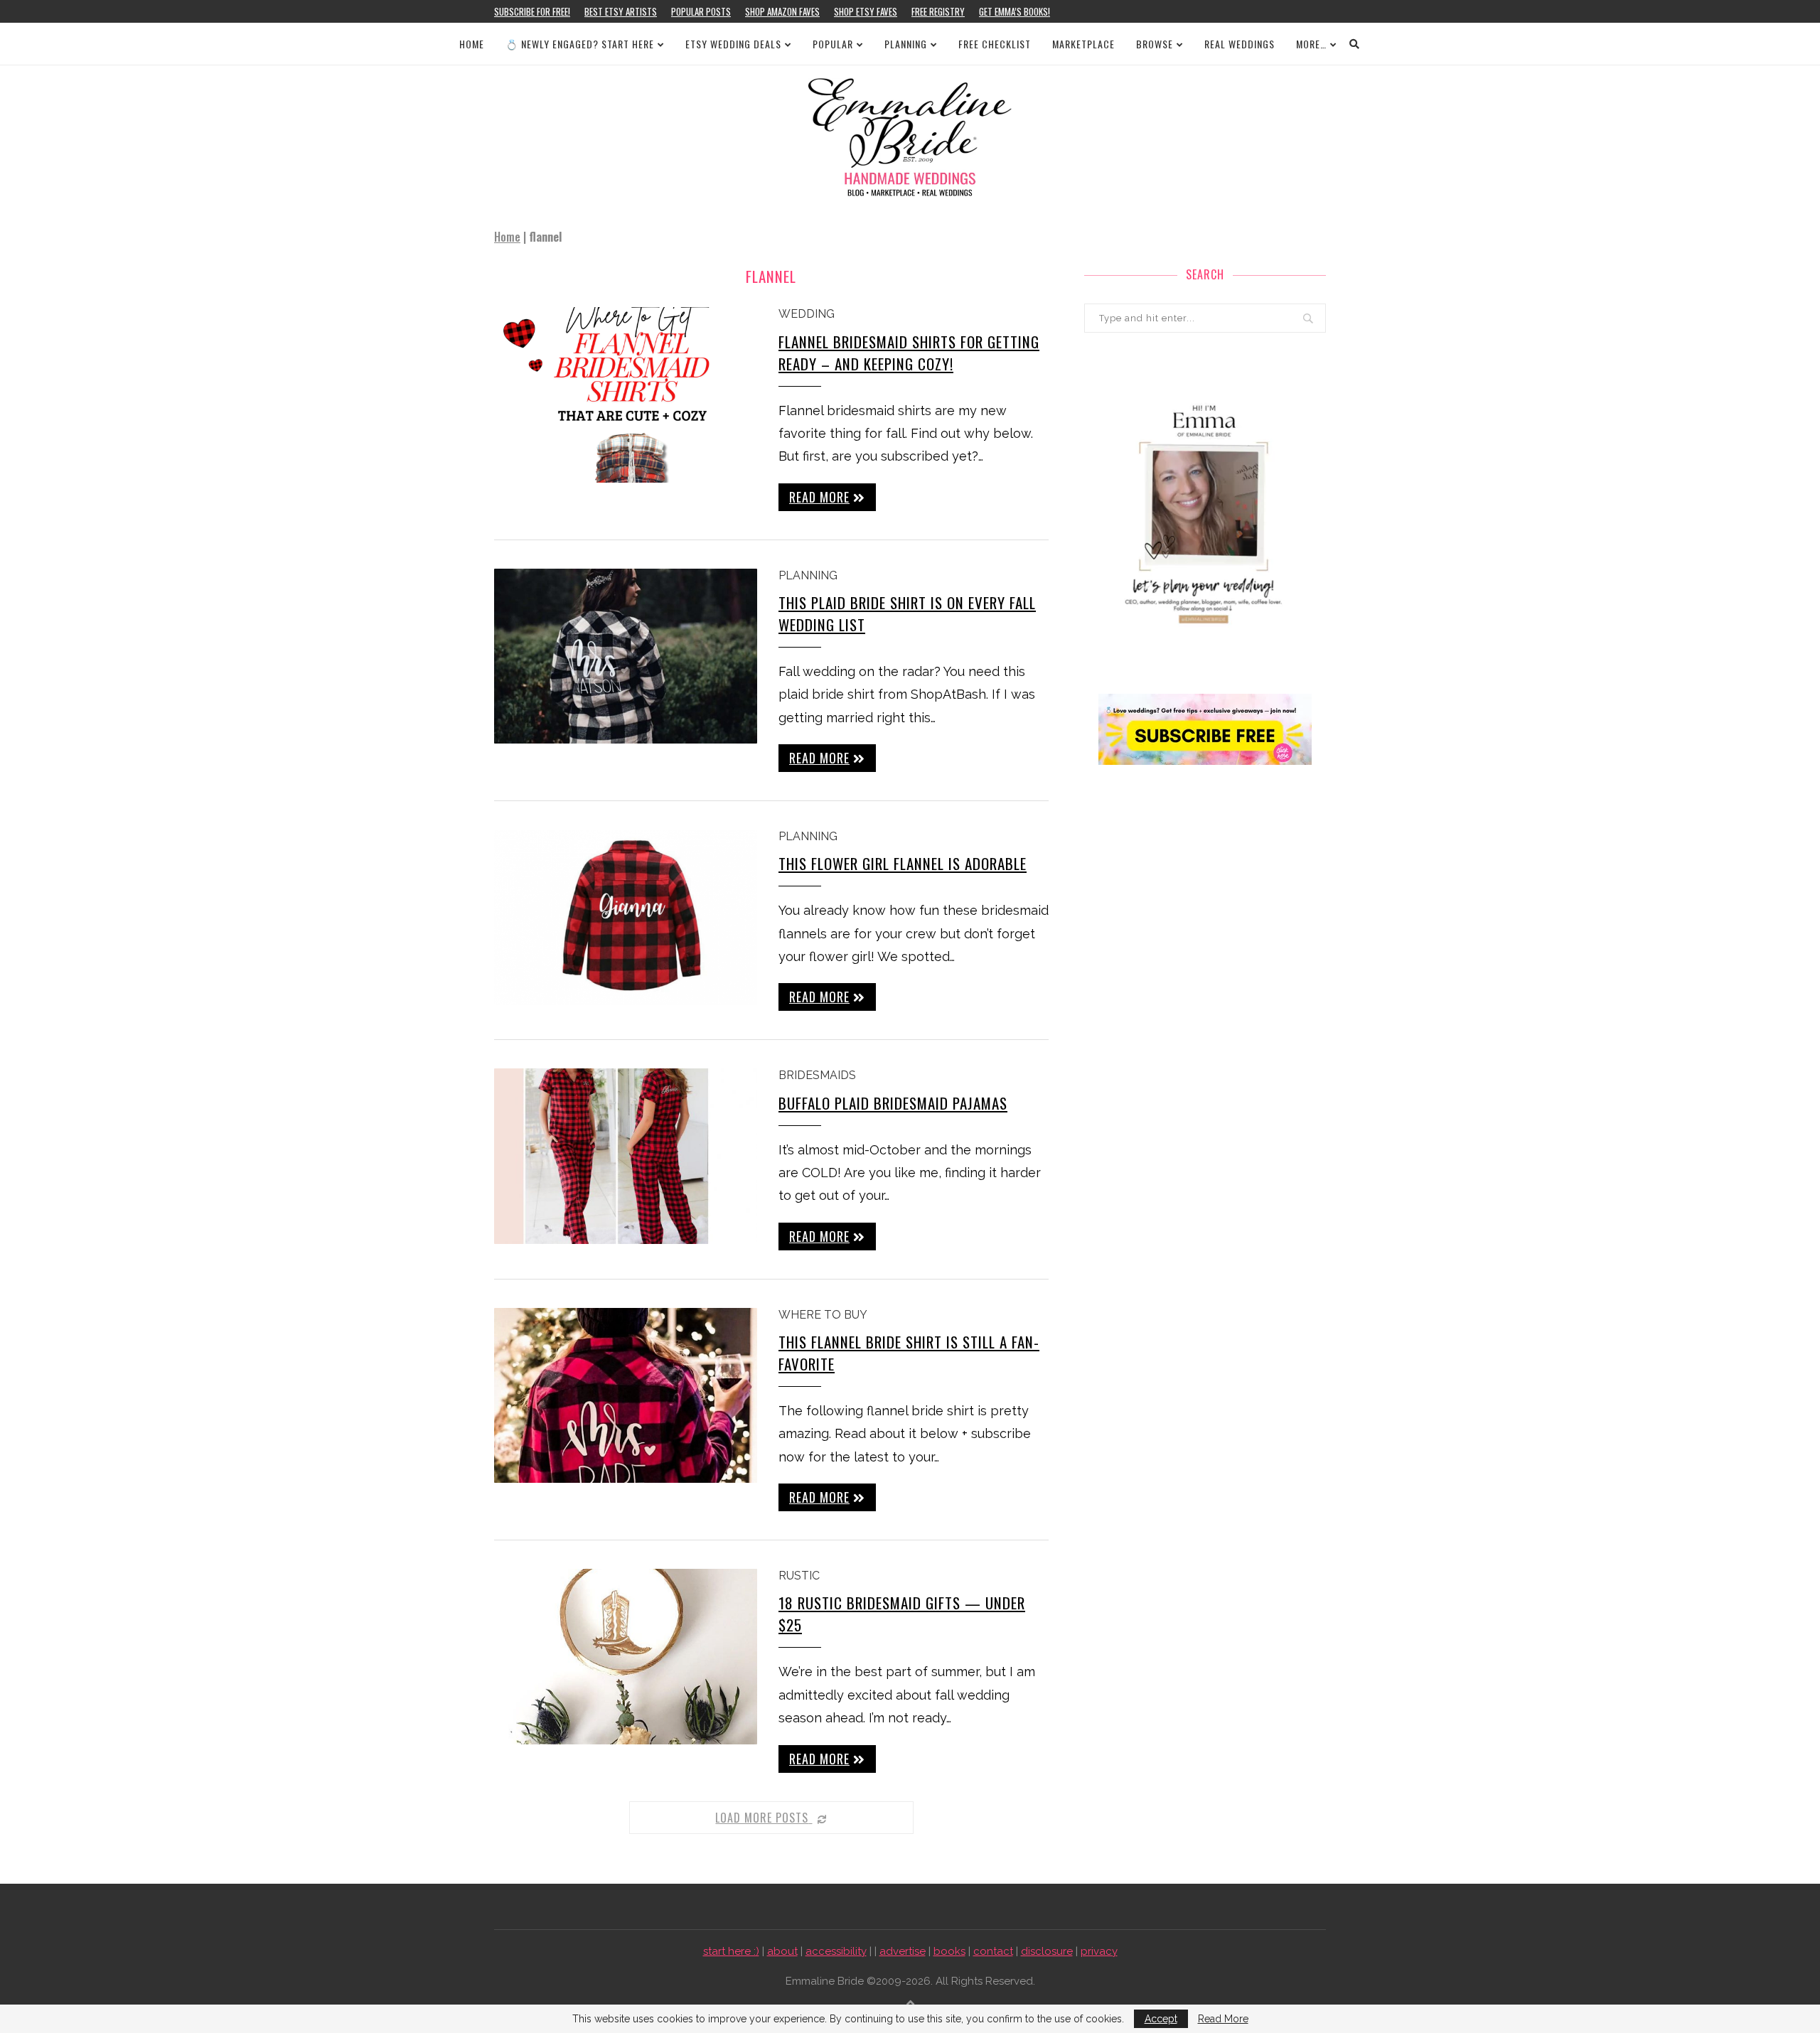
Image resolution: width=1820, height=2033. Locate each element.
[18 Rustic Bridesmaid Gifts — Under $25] (626, 1657)
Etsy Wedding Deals (733, 44)
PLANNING (906, 44)
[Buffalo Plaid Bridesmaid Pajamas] (626, 1156)
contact (993, 1951)
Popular (833, 44)
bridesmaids (817, 1075)
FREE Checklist (995, 44)
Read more (819, 497)
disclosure (1047, 1951)
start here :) (731, 1951)
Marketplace (1083, 44)
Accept (1161, 2019)
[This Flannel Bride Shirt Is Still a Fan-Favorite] (626, 1396)
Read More (1223, 2019)
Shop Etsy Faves (866, 11)
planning (808, 575)
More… (1311, 44)
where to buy (823, 1315)
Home (472, 44)
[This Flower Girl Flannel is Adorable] (626, 917)
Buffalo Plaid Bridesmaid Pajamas (893, 1103)
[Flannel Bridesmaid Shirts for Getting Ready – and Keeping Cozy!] (626, 395)
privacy (1099, 1951)
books (949, 1951)
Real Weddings (1240, 44)
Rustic (799, 1576)
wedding (807, 314)
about (782, 1951)
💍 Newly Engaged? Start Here (580, 44)
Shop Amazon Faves (782, 11)
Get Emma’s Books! (1015, 11)
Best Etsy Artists (621, 11)
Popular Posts (701, 11)
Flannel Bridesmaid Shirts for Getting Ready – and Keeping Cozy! (909, 353)
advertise (903, 1951)
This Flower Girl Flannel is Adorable (903, 863)
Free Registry (938, 11)
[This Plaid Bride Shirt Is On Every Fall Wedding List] (626, 656)
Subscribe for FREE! (532, 11)
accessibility (836, 1951)
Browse (1155, 44)
